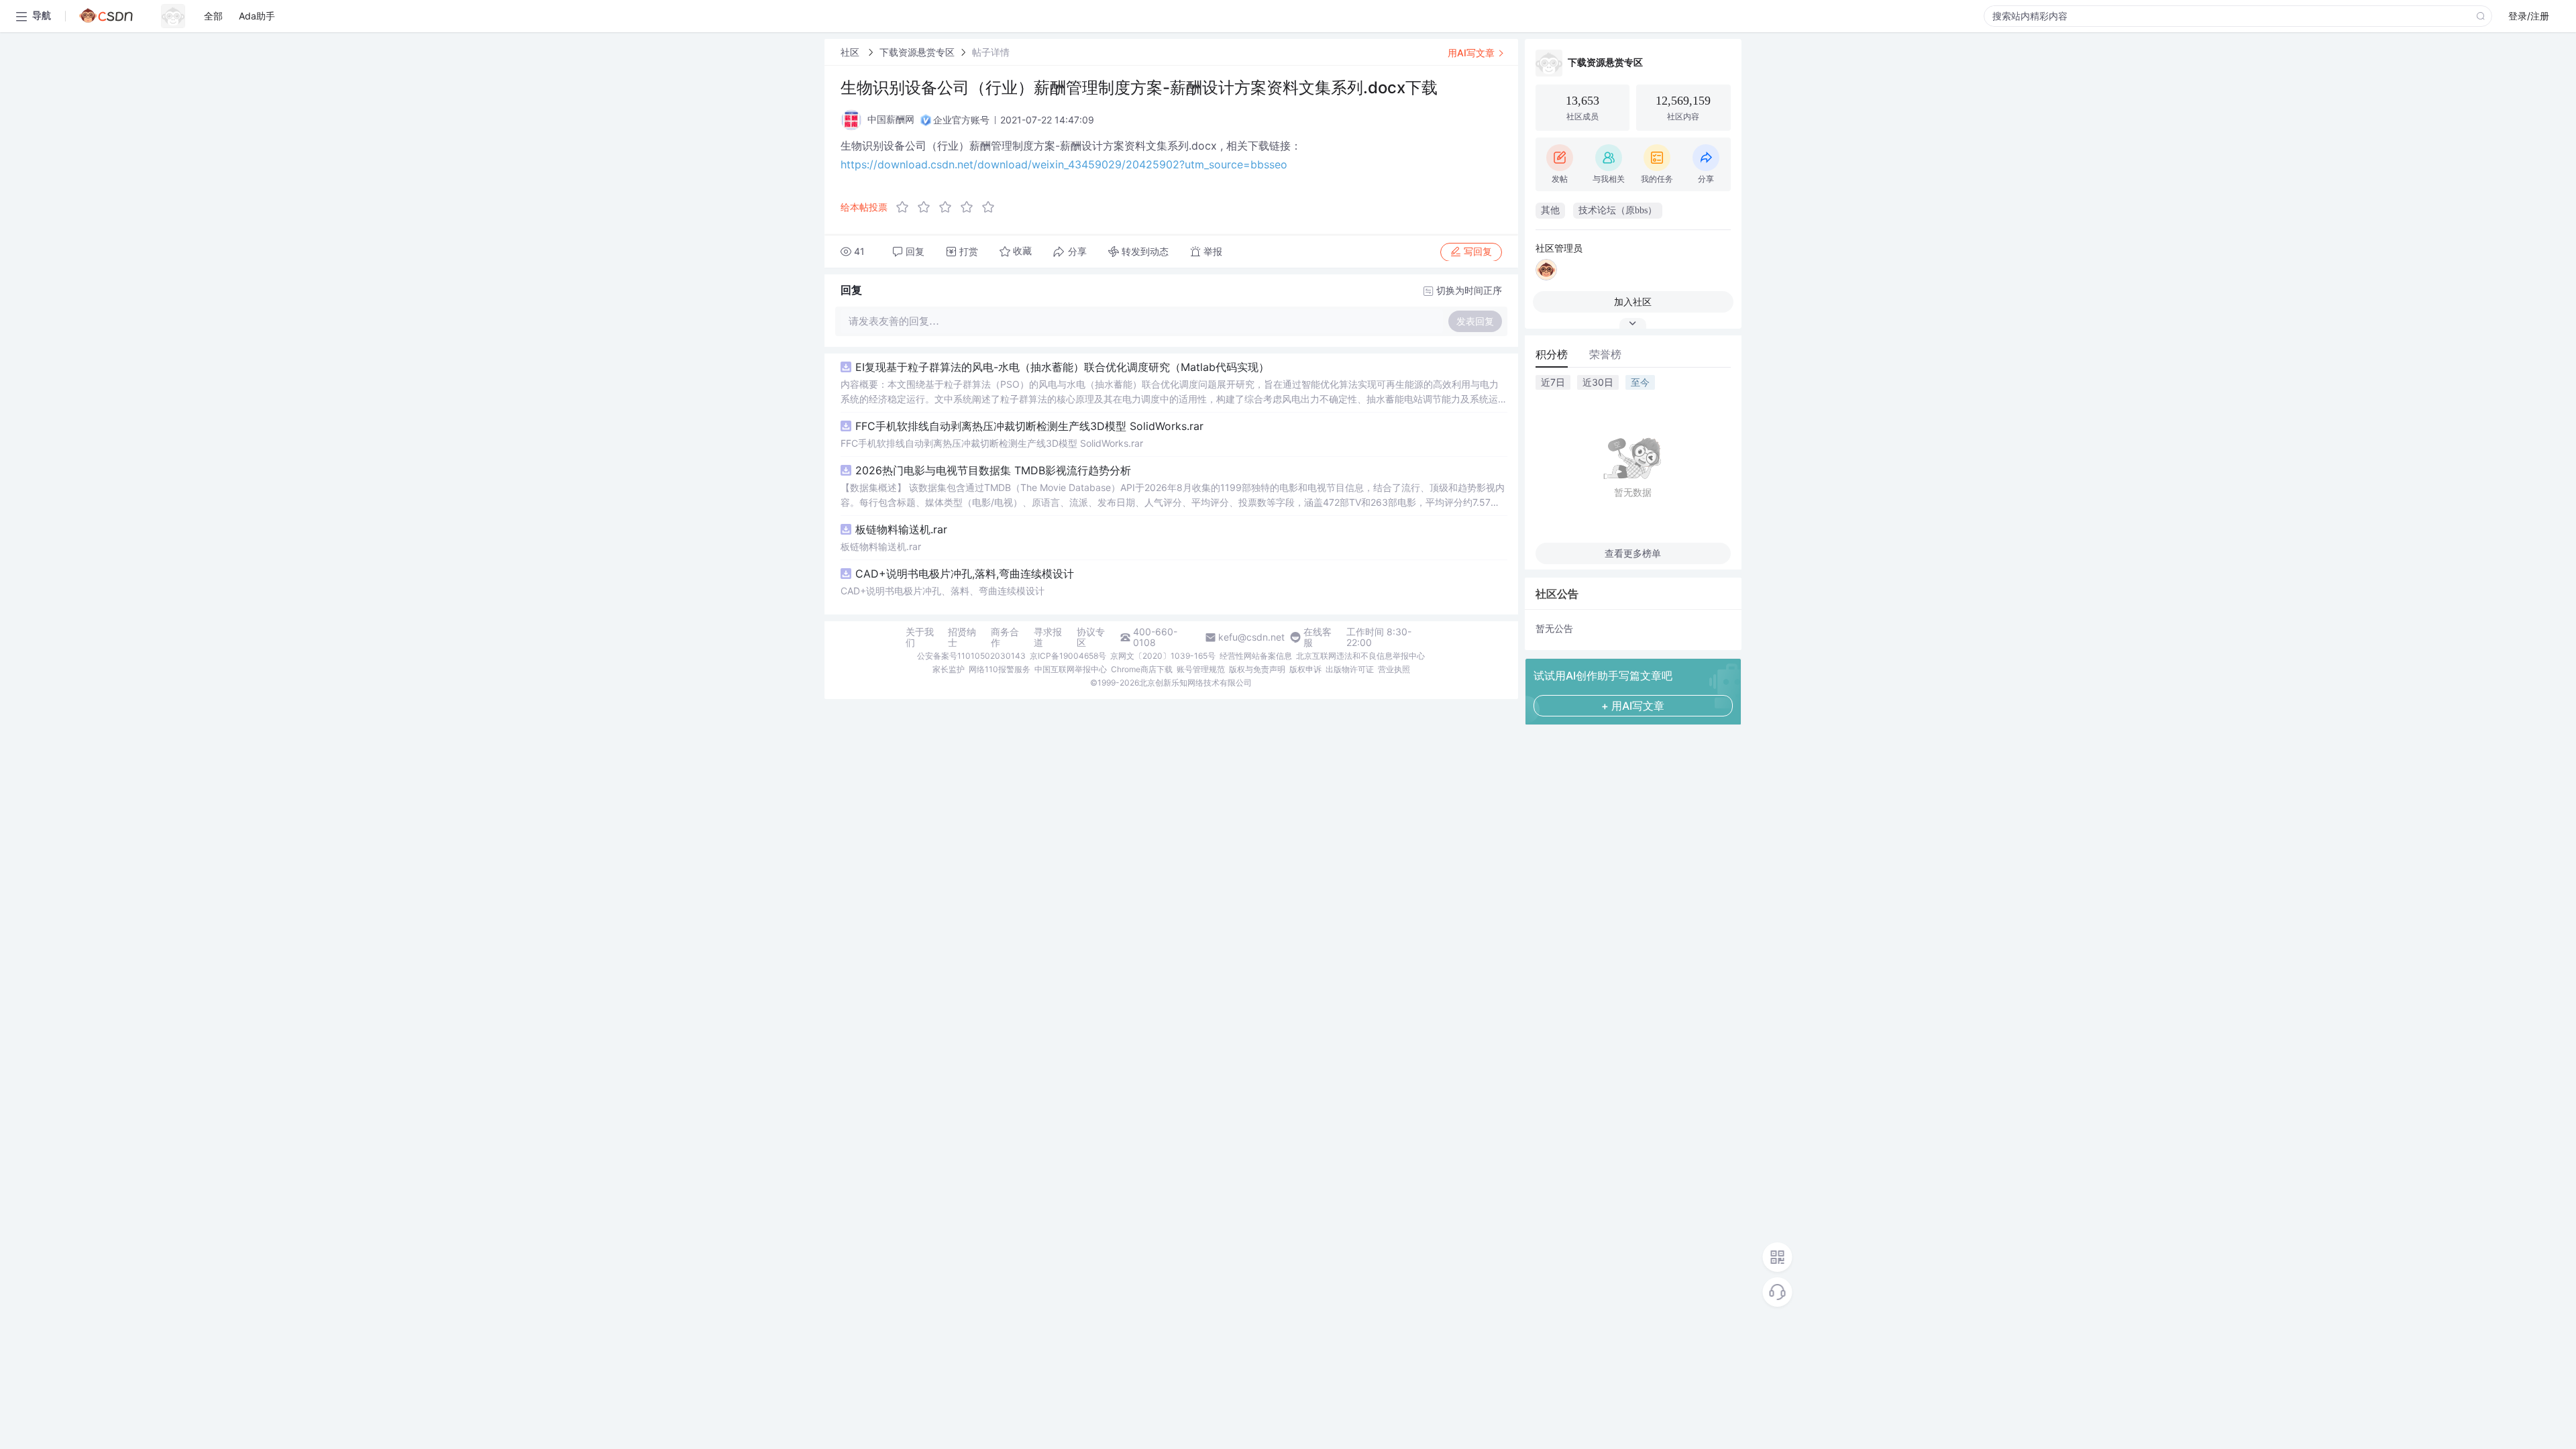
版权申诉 (1305, 669)
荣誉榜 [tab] (1605, 354)
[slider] (949, 207)
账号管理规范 (1201, 669)
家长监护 (949, 669)
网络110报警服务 (1000, 669)
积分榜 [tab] (1552, 354)
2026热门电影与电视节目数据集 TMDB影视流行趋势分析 (993, 470)
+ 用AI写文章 (1633, 706)
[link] (851, 52)
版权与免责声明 (1257, 669)
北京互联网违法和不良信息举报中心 (1360, 656)
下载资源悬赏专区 (917, 52)
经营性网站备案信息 (1256, 656)
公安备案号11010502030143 (971, 656)
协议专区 (1091, 637)
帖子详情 (991, 52)
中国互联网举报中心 (1071, 669)
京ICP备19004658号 (1068, 656)
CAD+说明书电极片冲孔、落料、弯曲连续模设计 (943, 591)
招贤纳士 (962, 637)
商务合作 (1005, 637)
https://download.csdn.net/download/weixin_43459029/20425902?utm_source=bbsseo (1064, 164)
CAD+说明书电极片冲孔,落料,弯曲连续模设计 (965, 574)
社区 (851, 52)
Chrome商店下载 (1142, 669)
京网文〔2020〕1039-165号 (1163, 656)
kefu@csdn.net (1251, 637)
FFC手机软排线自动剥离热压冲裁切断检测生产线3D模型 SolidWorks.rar (1029, 426)
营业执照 (1394, 669)
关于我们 (920, 637)
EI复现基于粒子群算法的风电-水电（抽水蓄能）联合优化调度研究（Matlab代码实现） (1062, 367)
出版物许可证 (1350, 669)
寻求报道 (1048, 637)
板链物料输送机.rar (901, 529)
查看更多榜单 (1633, 553)
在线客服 (1318, 637)
